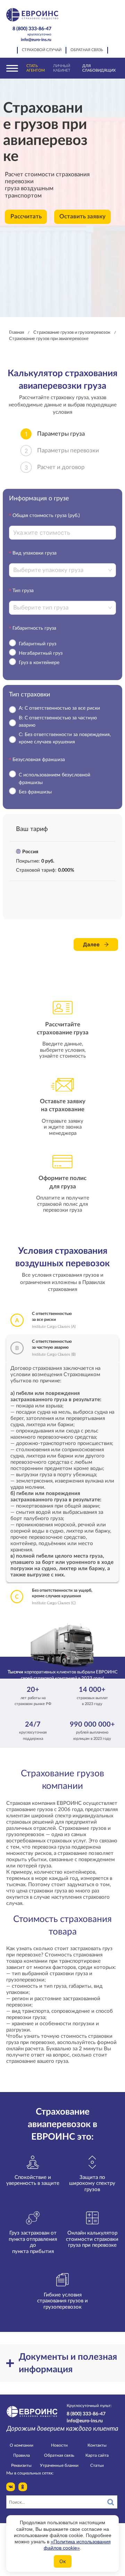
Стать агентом (36, 68)
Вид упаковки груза (35, 553)
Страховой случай (42, 50)
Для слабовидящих (99, 68)
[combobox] (60, 570)
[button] (112, 529)
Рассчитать (26, 217)
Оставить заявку (82, 217)
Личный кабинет (62, 68)
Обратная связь (87, 50)
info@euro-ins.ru (36, 40)
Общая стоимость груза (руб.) (46, 516)
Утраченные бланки (59, 2465)
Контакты (97, 2445)
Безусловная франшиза (39, 760)
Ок (63, 2561)
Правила (22, 2455)
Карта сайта (97, 2455)
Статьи (97, 2465)
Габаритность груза (34, 628)
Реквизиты (21, 2465)
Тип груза (23, 591)
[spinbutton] (62, 533)
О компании (22, 2445)
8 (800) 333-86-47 (32, 31)
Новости (59, 2445)
